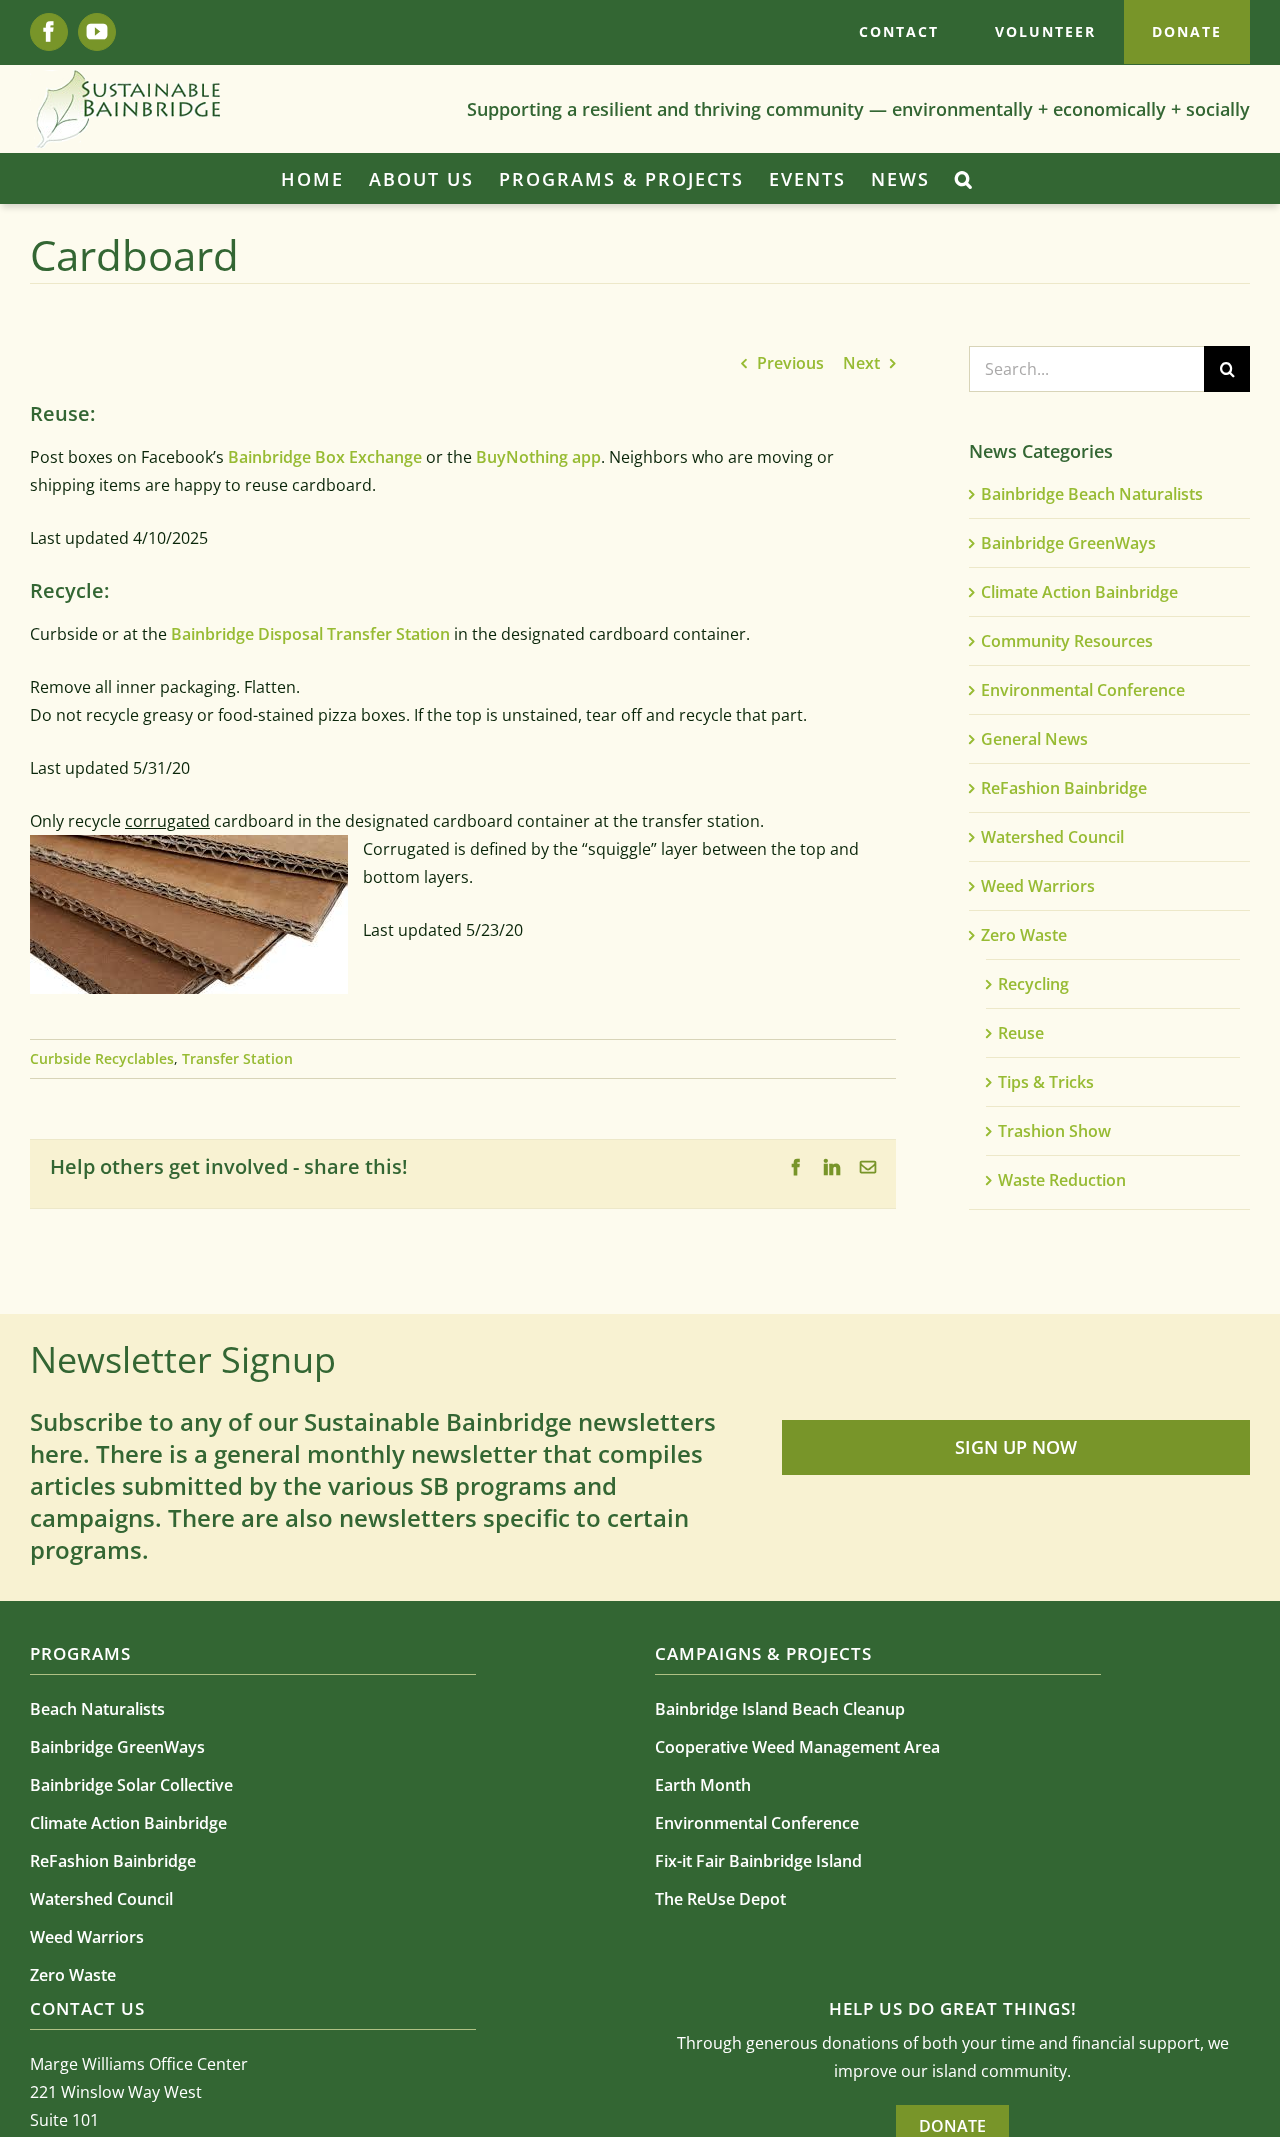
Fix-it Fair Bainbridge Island (758, 1861)
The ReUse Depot (720, 1899)
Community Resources (1067, 641)
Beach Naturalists (97, 1709)
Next (861, 363)
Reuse (1021, 1033)
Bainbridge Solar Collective (131, 1785)
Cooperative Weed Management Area (797, 1747)
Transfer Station (237, 1058)
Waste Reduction (1062, 1180)
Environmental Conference (1083, 690)
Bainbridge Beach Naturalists (1092, 494)
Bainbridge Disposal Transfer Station (310, 634)
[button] (964, 179)
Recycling (1033, 984)
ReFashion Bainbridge (1064, 788)
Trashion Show (1054, 1131)
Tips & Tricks (1046, 1082)
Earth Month (703, 1785)
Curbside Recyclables (102, 1058)
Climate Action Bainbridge (1079, 592)
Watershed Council (1052, 837)
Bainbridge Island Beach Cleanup (780, 1709)
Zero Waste (1024, 935)
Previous (790, 363)
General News (1034, 739)
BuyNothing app (538, 457)
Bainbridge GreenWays (1068, 543)
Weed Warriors (1038, 886)
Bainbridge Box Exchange (325, 457)
